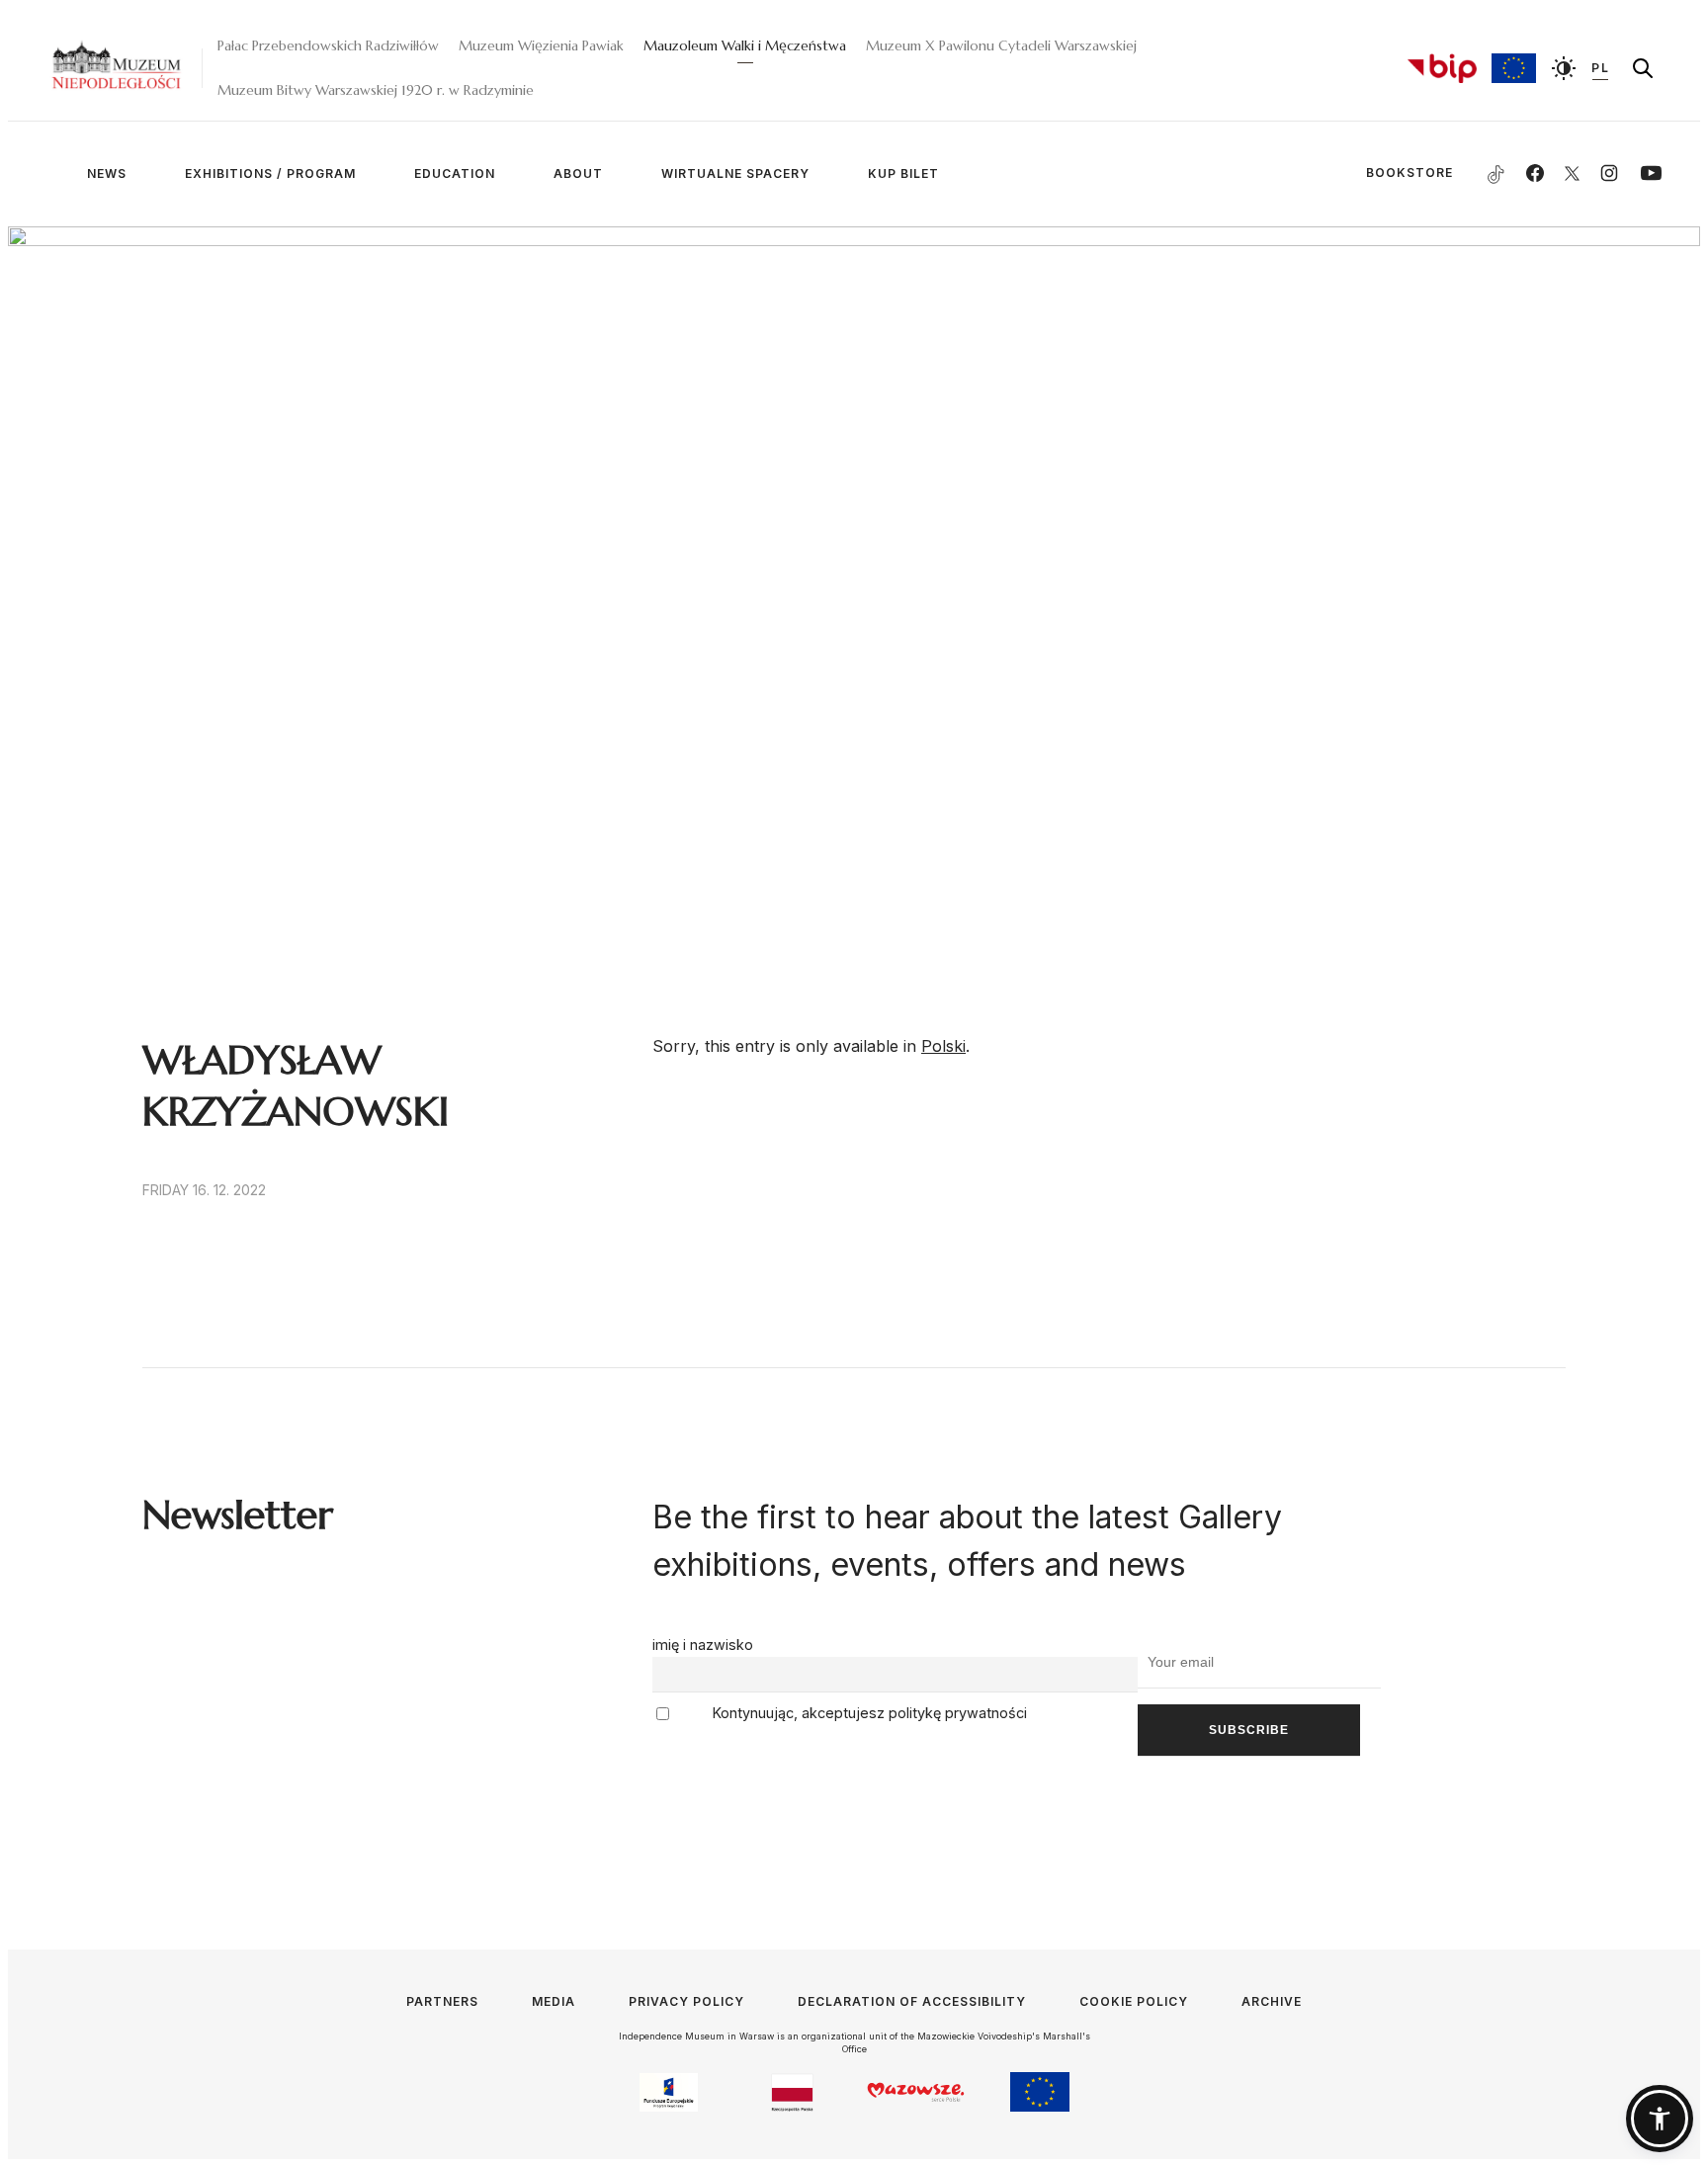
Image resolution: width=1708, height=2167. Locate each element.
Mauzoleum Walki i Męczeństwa (745, 45)
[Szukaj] (1643, 68)
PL (1600, 68)
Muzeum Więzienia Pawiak (541, 45)
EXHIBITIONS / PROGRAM (270, 173)
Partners (442, 2001)
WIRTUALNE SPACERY (735, 173)
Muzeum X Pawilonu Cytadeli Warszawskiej (1001, 45)
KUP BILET (903, 173)
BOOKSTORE (1376, 173)
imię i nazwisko (703, 1645)
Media (554, 2001)
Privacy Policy (686, 2001)
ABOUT (578, 173)
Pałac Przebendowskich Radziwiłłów (328, 45)
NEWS (107, 173)
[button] (1660, 2119)
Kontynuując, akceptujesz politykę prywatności (868, 1713)
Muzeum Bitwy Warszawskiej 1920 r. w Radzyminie (376, 90)
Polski (943, 1046)
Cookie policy (1134, 2001)
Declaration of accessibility (912, 2001)
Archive (1272, 2001)
